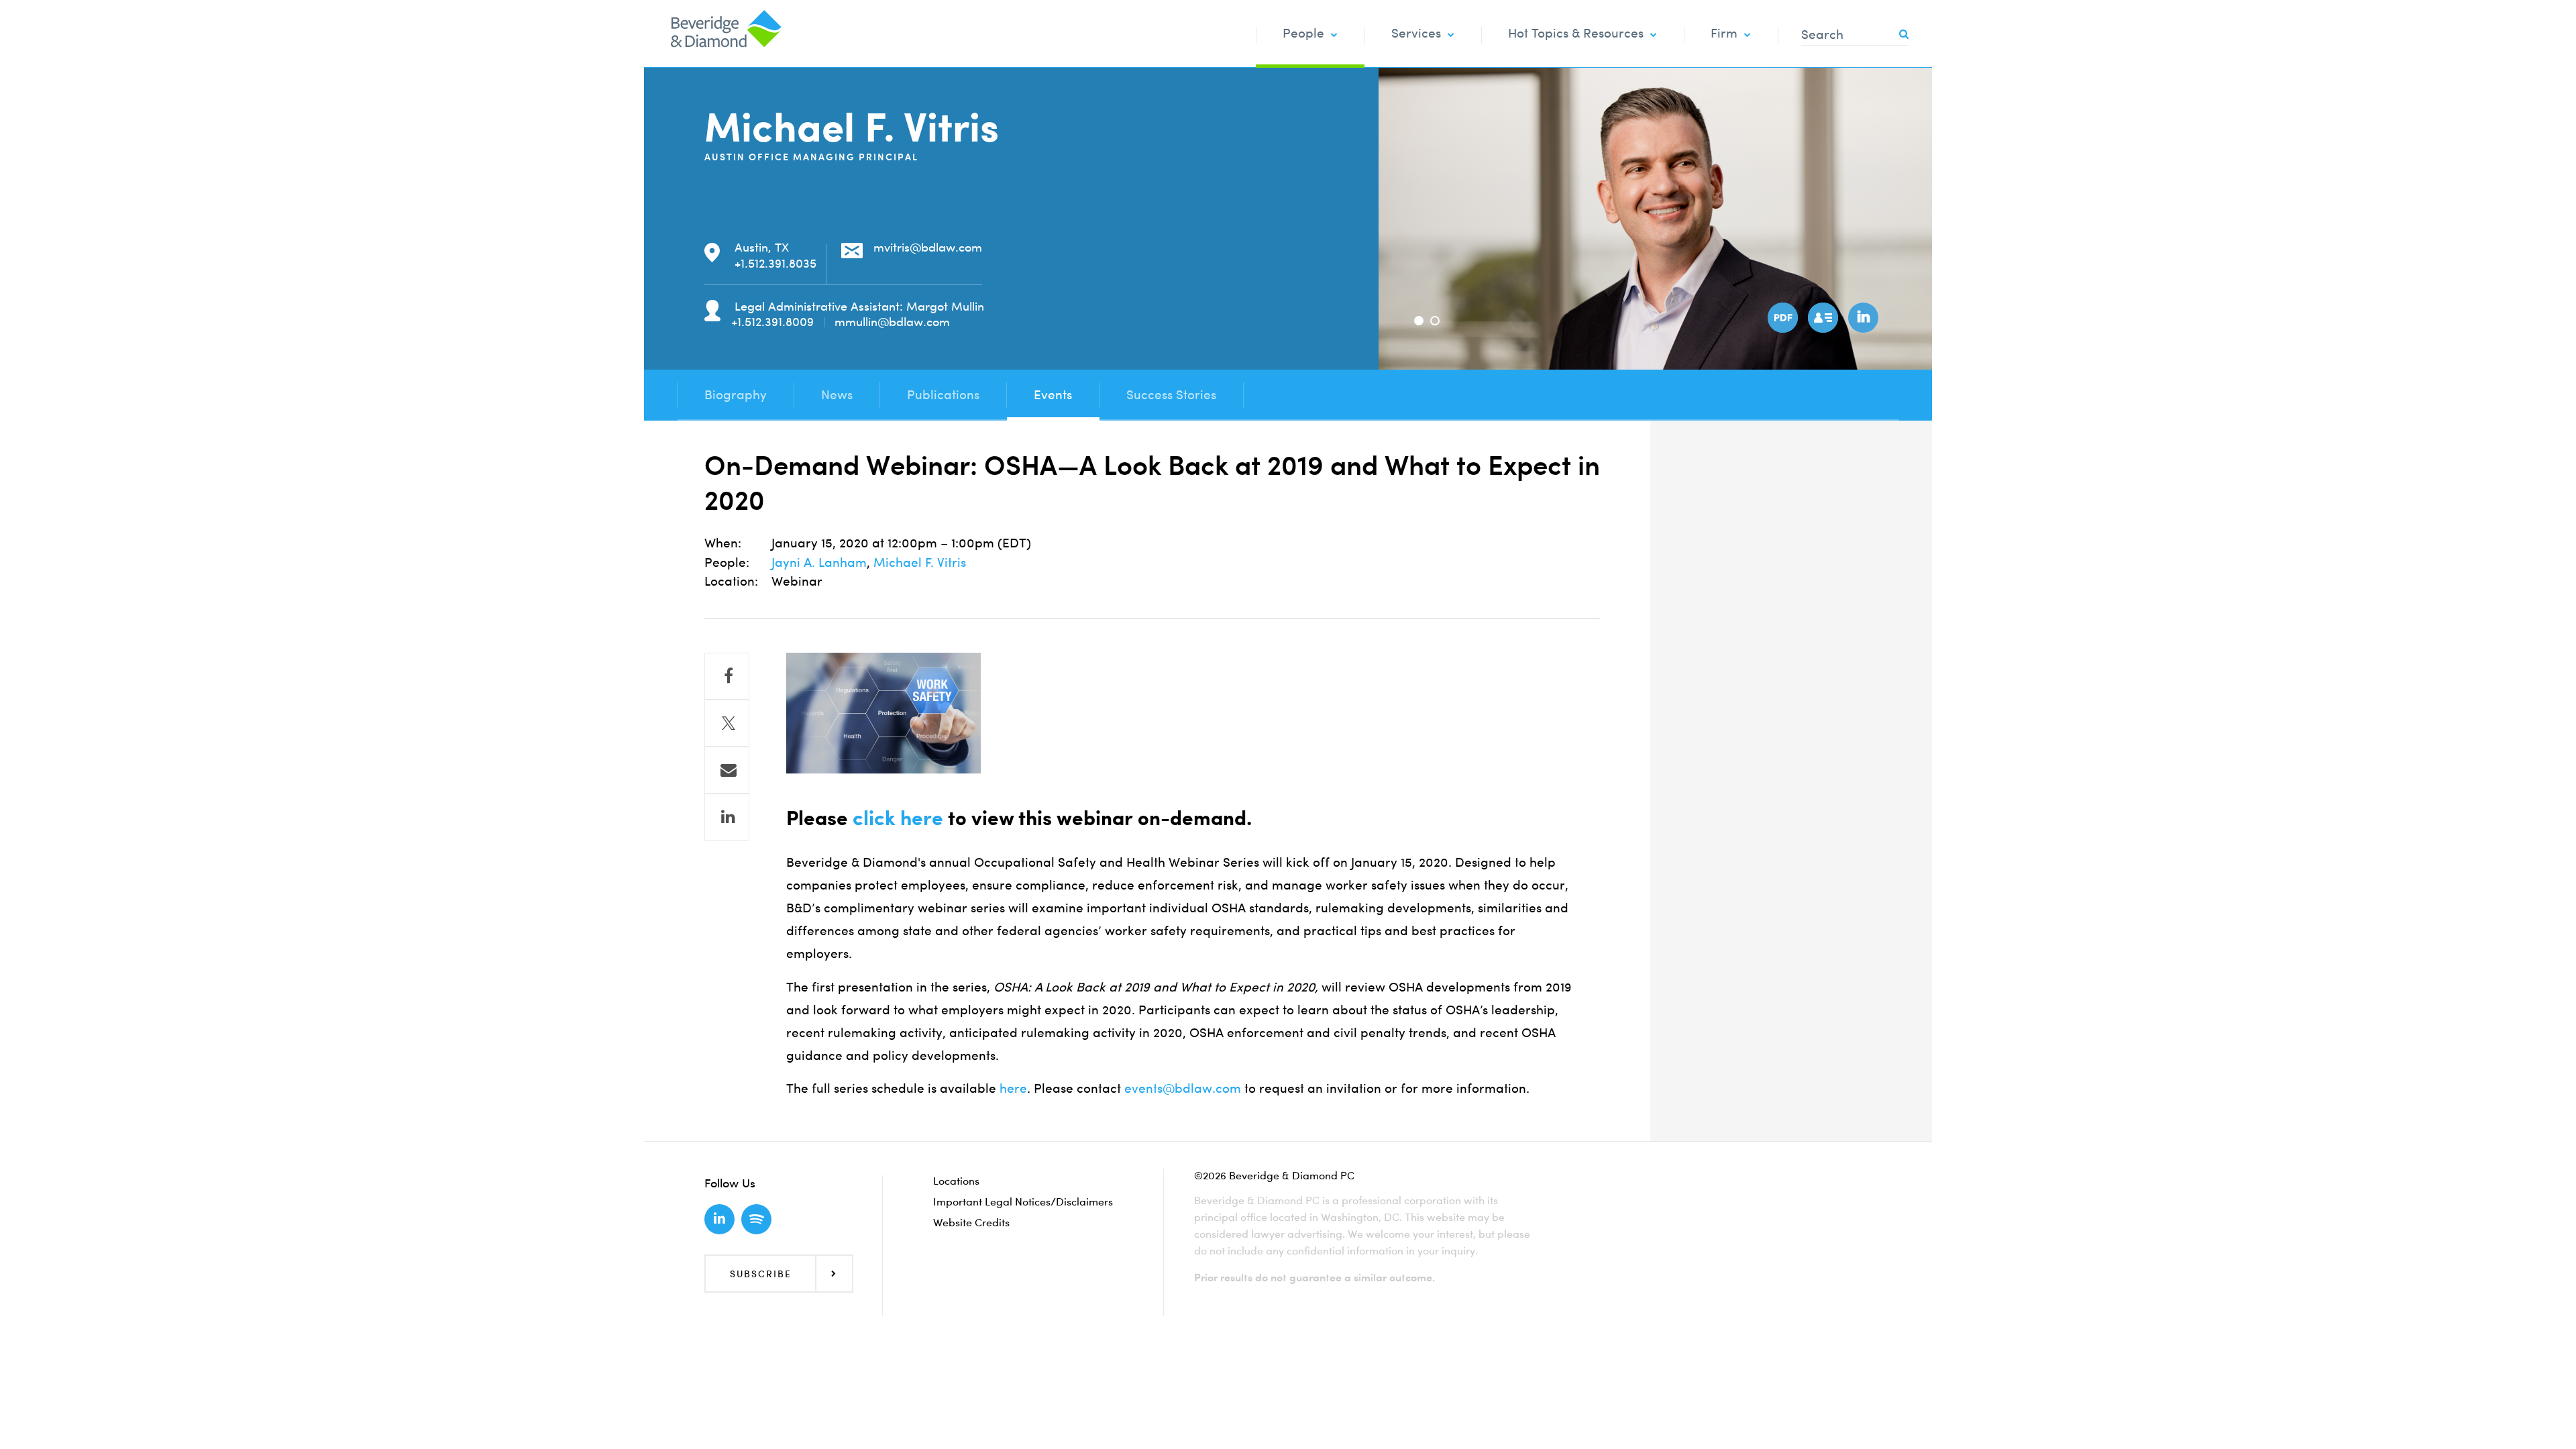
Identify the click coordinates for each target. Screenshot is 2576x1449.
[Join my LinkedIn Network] (1862, 316)
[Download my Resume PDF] (1781, 316)
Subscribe (761, 1274)
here (1013, 1088)
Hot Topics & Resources (1576, 33)
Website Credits (971, 1222)
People (1303, 33)
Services (1416, 33)
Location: (731, 581)
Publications (943, 395)
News (837, 395)
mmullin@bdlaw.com (892, 322)
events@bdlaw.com (1183, 1088)
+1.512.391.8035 (775, 263)
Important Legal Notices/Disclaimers (1023, 1201)
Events (1053, 395)
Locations (956, 1181)
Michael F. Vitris (920, 562)
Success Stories (1171, 395)
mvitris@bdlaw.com (928, 247)
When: (723, 543)
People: (727, 562)
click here (898, 818)
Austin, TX (762, 247)
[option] (1655, 219)
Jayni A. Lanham (819, 562)
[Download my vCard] (1821, 316)
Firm (1724, 33)
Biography (736, 395)
